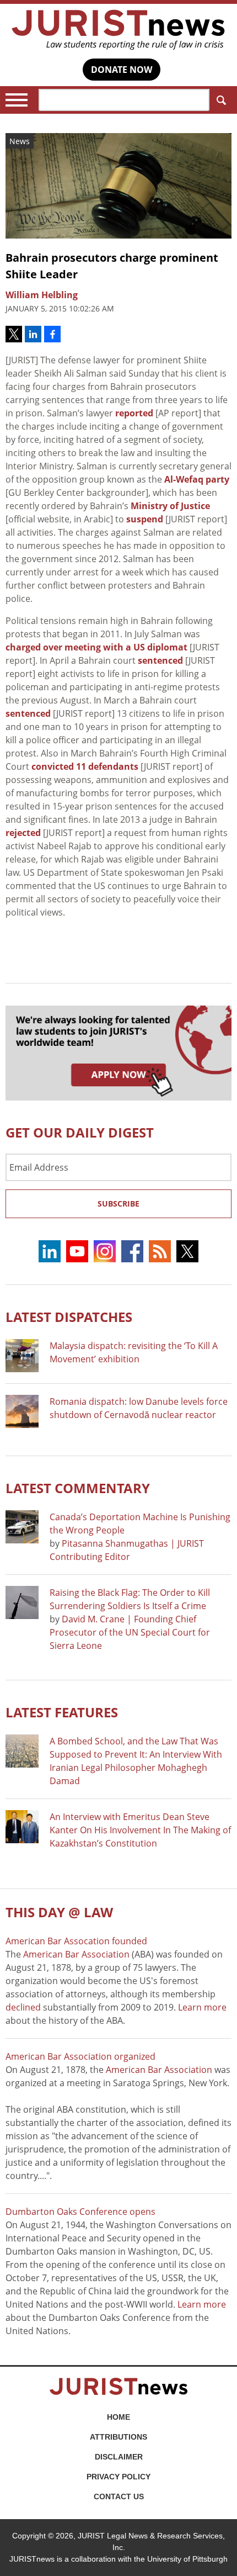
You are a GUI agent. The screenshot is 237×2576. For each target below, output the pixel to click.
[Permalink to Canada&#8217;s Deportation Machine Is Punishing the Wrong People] (22, 1527)
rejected (23, 833)
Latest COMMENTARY (78, 1488)
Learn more (202, 2007)
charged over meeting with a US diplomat (96, 647)
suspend (145, 519)
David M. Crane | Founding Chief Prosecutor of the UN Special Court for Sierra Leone (130, 1632)
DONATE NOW (122, 70)
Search (220, 100)
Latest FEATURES (62, 1712)
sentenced (160, 660)
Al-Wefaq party (197, 479)
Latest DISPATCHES (69, 1317)
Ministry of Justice (170, 506)
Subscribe (118, 1204)
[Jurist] (118, 30)
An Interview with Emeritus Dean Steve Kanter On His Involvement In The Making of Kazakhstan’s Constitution (140, 1830)
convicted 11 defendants (85, 766)
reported (134, 413)
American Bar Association (76, 1954)
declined (23, 2007)
